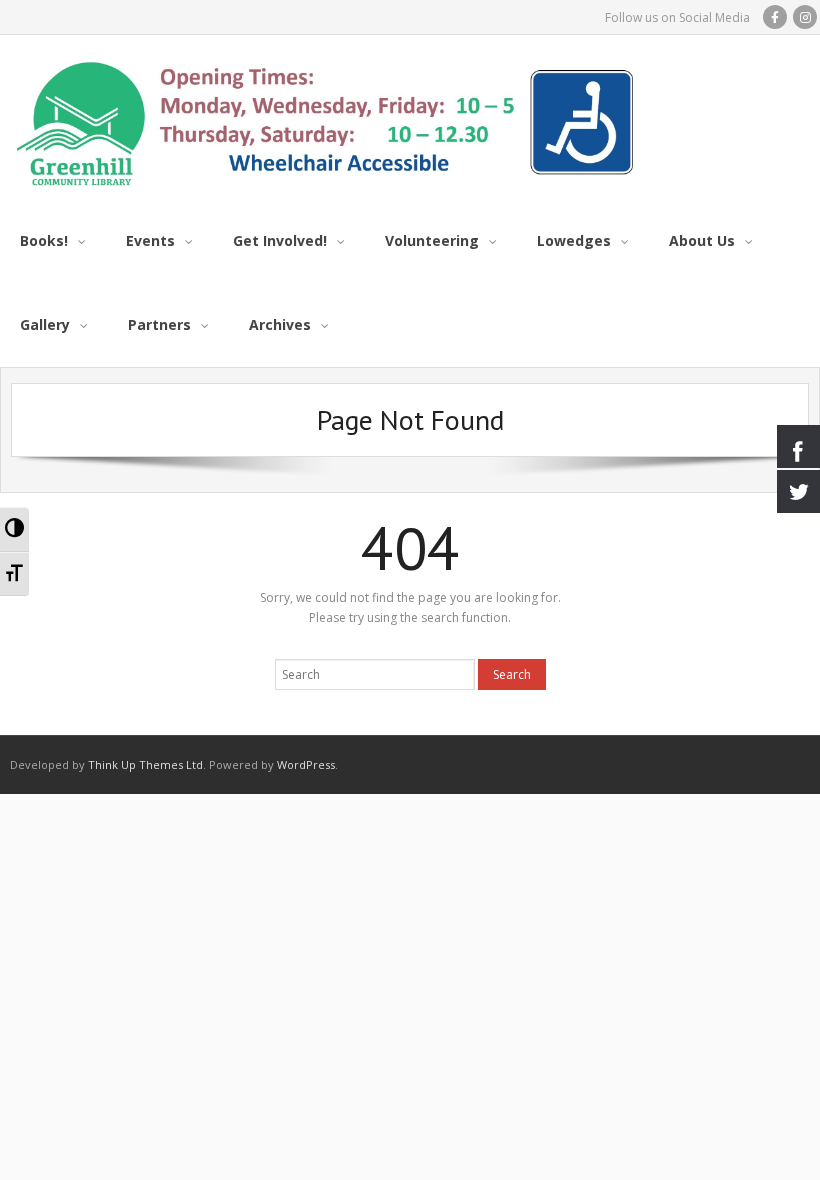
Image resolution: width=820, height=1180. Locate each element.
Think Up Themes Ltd (145, 764)
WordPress (306, 764)
